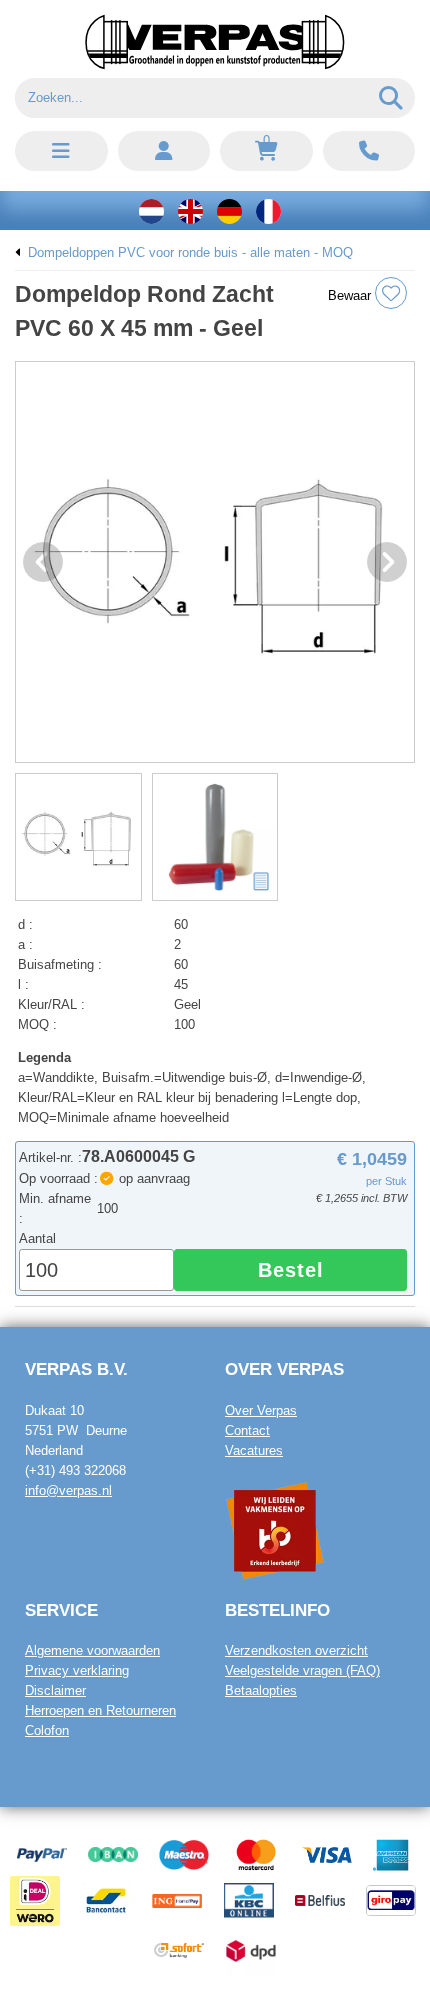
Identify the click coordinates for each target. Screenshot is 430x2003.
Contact (247, 1430)
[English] (190, 210)
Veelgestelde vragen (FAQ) (302, 1670)
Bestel (291, 1270)
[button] (61, 151)
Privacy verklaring (77, 1670)
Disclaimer (55, 1690)
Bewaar (351, 295)
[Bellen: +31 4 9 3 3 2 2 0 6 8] (369, 151)
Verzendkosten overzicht (296, 1650)
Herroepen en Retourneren (100, 1710)
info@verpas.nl (68, 1490)
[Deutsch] (229, 210)
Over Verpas (261, 1410)
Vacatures (254, 1450)
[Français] (268, 210)
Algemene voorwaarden (92, 1650)
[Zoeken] (392, 98)
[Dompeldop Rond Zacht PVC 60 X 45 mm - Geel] (215, 562)
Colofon (47, 1730)
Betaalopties (261, 1690)
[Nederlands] (151, 210)
